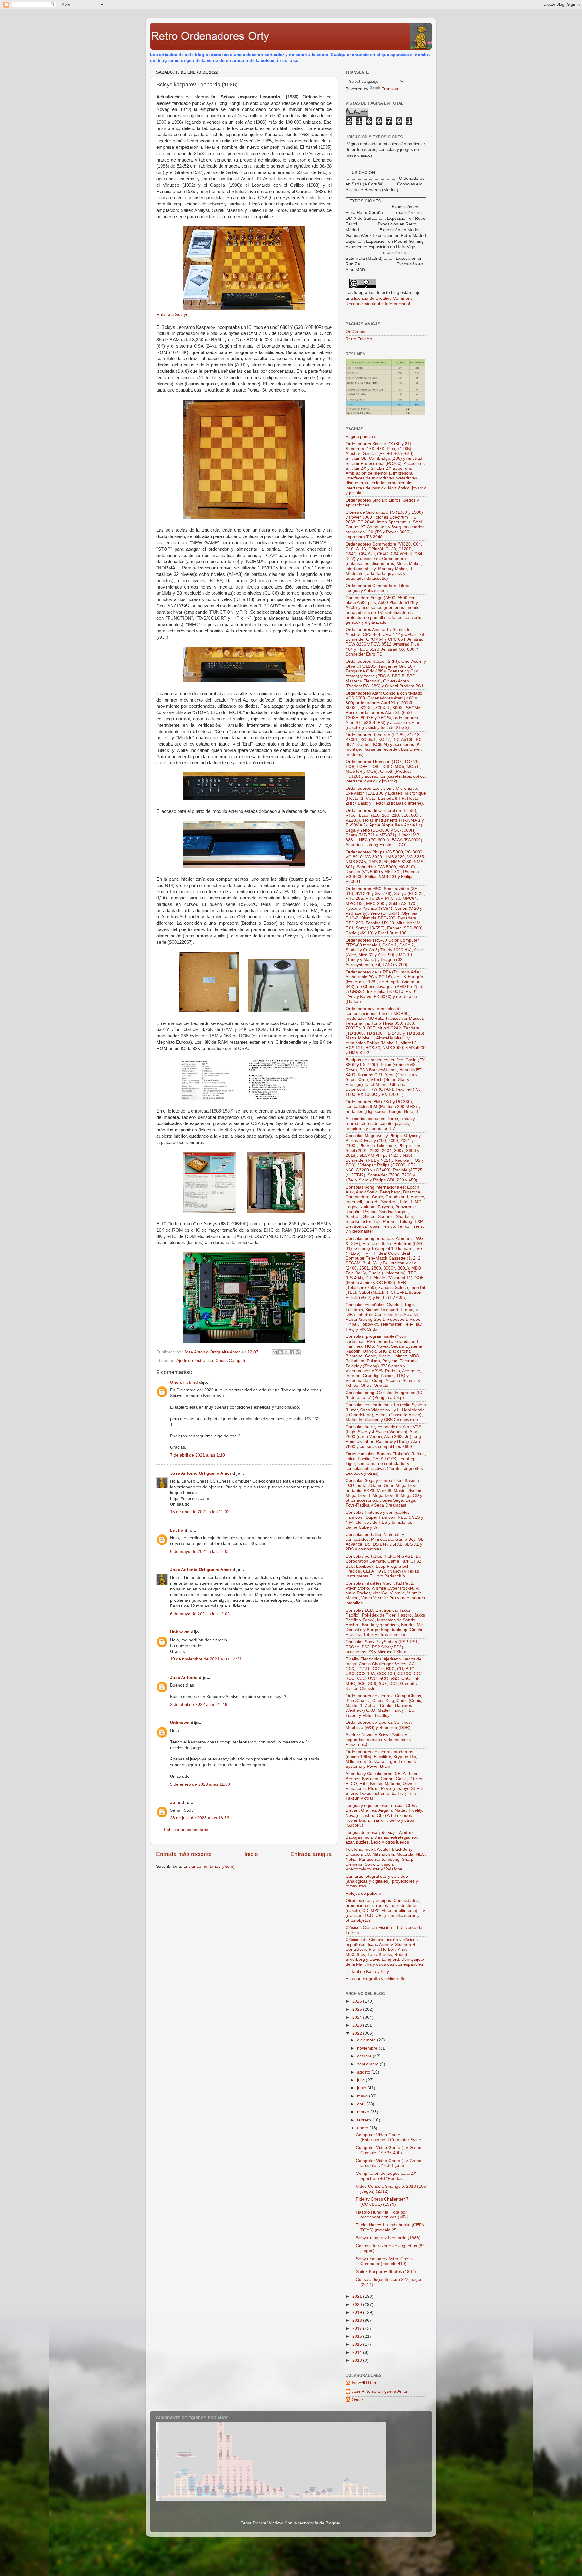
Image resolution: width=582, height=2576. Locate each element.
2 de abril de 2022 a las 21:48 (199, 1705)
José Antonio (184, 1678)
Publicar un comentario (186, 1830)
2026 (358, 2001)
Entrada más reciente (184, 1854)
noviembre (368, 2048)
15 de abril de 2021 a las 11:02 (200, 1512)
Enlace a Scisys (172, 315)
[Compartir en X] (286, 1352)
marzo (364, 2112)
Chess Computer (232, 1361)
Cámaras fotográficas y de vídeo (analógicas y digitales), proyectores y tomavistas (382, 1881)
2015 (358, 2344)
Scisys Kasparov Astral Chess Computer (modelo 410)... (384, 2261)
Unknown (180, 1632)
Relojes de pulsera (363, 1893)
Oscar (357, 2400)
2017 (358, 2329)
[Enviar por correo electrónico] (275, 1352)
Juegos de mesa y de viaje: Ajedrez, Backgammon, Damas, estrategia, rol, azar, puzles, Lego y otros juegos (382, 1837)
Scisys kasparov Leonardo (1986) (388, 2238)
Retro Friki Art (359, 339)
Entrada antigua (311, 1854)
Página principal (361, 437)
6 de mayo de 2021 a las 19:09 (200, 1614)
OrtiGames (356, 332)
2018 (358, 2320)
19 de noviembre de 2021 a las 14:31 (206, 1659)
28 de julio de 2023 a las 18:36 (200, 1818)
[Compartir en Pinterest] (298, 1352)
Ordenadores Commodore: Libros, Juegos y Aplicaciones (379, 588)
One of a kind (184, 1382)
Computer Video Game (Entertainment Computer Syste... (390, 2137)
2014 (358, 2352)
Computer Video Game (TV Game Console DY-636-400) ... (389, 2150)
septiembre (368, 2064)
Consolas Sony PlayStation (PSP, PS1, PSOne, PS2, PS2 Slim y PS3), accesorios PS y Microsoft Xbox (382, 1647)
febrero (365, 2120)
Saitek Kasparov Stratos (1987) (386, 2272)
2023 (358, 2025)
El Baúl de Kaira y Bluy (367, 1972)
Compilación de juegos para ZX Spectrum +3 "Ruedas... (386, 2176)
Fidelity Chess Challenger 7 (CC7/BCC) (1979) (382, 2202)
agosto (364, 2072)
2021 (358, 2296)
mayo (363, 2096)
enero (363, 2128)
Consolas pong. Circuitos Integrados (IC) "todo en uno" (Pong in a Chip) (385, 1395)
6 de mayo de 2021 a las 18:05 (200, 1552)
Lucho (177, 1530)
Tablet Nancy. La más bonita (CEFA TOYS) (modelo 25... (390, 2227)
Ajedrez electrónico (195, 1361)
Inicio (251, 1854)
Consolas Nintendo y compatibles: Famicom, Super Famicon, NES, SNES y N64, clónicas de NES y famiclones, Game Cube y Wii (384, 1520)
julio (361, 2080)
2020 (358, 2305)
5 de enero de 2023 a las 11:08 (200, 1784)
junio (362, 2088)
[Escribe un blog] (280, 1352)
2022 (358, 2033)
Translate (391, 89)
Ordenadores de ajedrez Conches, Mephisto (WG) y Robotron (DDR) (379, 1725)
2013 (358, 2360)
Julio (175, 1802)
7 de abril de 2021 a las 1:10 (197, 1455)
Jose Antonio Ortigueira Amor (201, 1473)
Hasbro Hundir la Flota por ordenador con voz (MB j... (384, 2215)
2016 (358, 2336)
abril (362, 2104)
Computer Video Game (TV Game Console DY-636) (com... (389, 2163)
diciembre (367, 2040)
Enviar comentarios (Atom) (209, 1866)
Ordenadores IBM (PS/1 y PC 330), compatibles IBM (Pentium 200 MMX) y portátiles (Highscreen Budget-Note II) (383, 1107)
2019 (358, 2312)
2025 (358, 2009)
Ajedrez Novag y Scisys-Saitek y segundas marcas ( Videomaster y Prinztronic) (378, 1740)
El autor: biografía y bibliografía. (376, 1979)
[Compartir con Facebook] (292, 1352)
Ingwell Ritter (364, 2383)
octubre (365, 2056)
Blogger (333, 2523)
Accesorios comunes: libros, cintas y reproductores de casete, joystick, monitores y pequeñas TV (380, 1124)
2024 (358, 2017)
